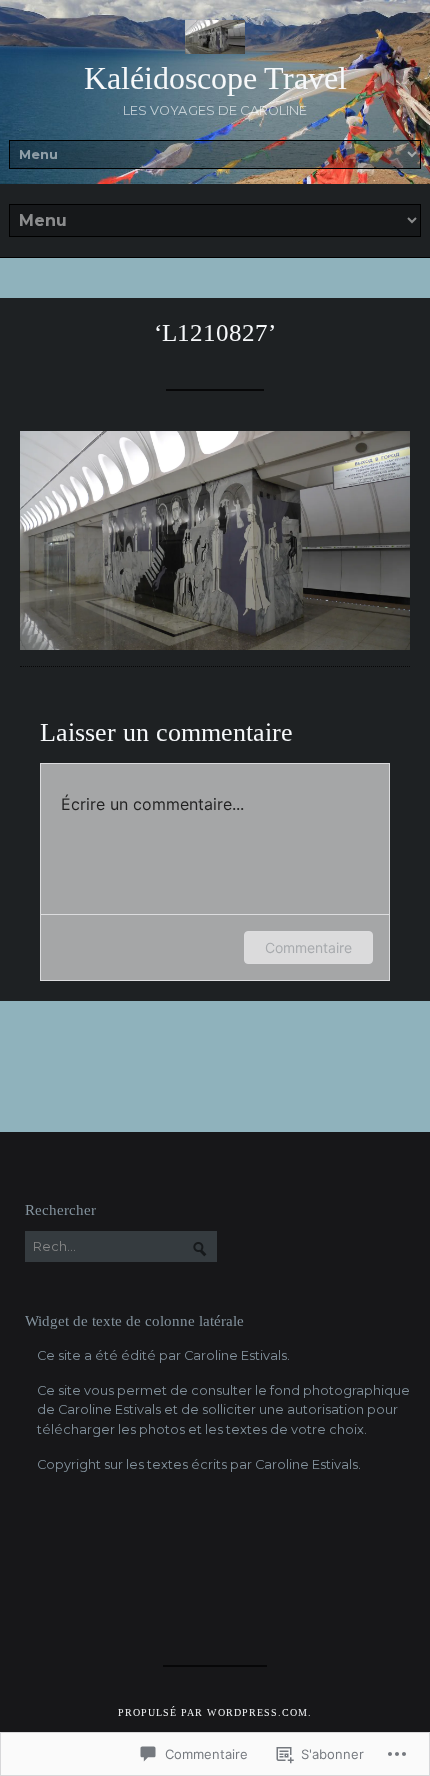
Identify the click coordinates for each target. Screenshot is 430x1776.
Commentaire (308, 947)
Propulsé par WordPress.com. (215, 1712)
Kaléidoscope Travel (215, 78)
